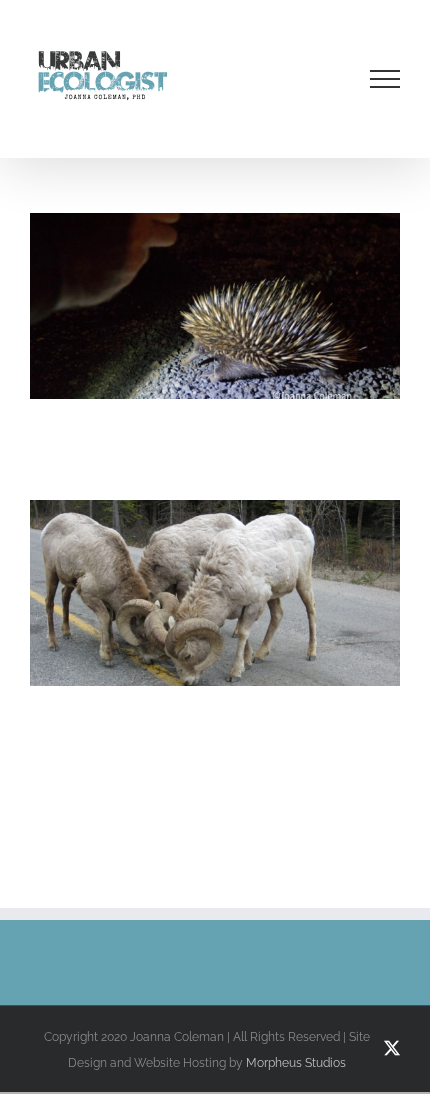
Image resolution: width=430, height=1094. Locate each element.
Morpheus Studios (296, 1063)
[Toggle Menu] (385, 79)
